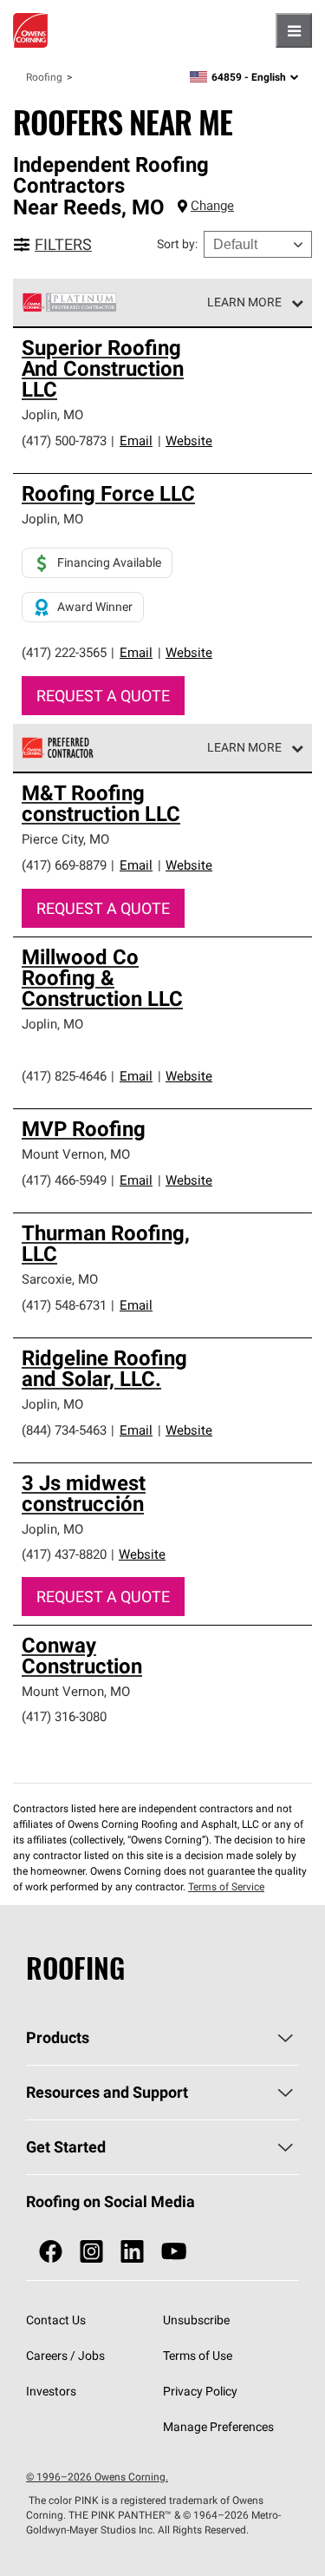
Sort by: (177, 244)
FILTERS (63, 244)
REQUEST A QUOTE (103, 696)
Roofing (44, 77)
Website (189, 440)
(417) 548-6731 (64, 1305)
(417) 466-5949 (64, 1180)
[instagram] (91, 2252)
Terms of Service (226, 1886)
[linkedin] (132, 2252)
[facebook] (51, 2252)
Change (212, 205)
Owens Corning (30, 30)
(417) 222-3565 (64, 652)
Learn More (244, 302)
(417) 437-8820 (64, 1554)
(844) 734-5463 (64, 1430)
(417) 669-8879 (64, 865)
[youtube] (174, 2252)
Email (136, 440)
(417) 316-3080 (64, 1716)
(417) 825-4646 (64, 1076)
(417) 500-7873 (64, 440)
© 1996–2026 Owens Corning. (97, 2477)
